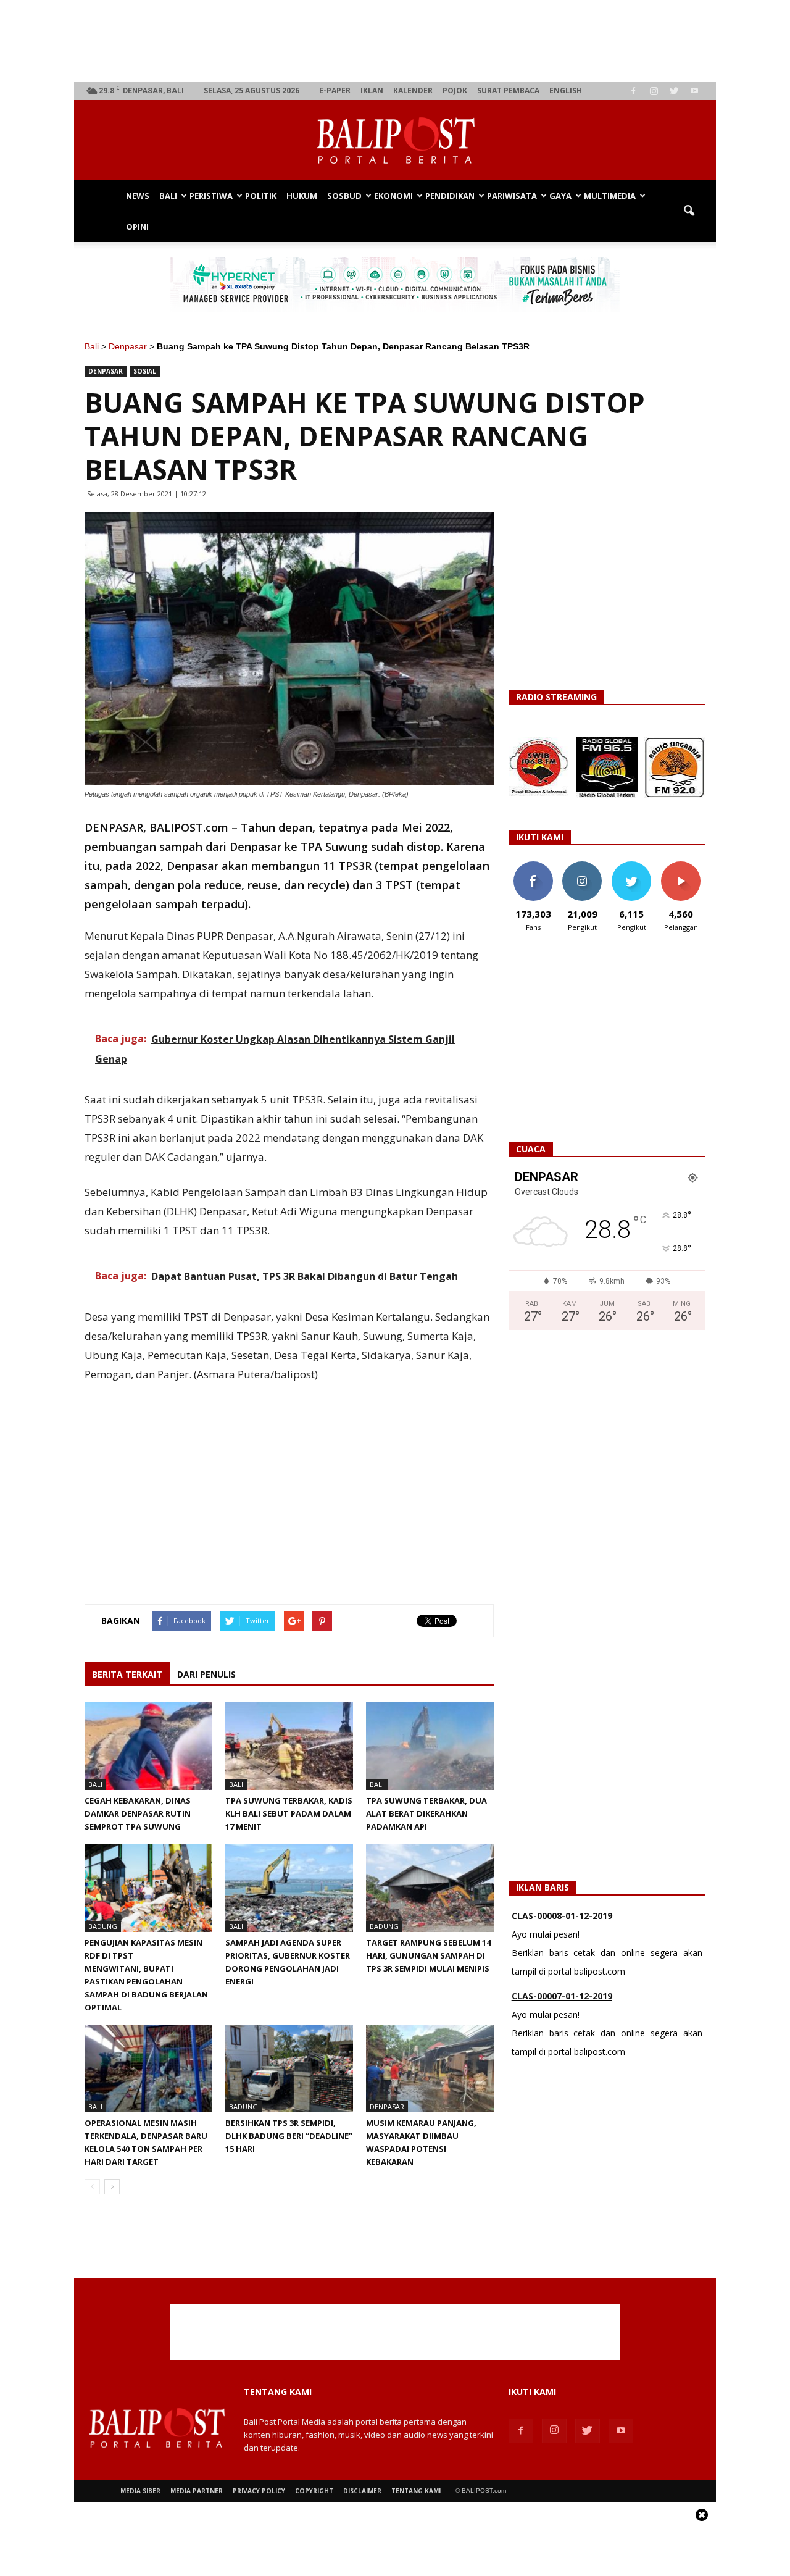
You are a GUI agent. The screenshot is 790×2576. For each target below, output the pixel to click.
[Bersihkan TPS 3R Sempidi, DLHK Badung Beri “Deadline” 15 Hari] (289, 2068)
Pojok (455, 90)
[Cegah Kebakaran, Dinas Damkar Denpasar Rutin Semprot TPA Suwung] (148, 1746)
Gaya (560, 196)
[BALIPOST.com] (395, 141)
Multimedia (610, 196)
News (138, 196)
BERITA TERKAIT (127, 1674)
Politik (261, 196)
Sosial (145, 371)
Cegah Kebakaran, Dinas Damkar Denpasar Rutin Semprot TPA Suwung (138, 1813)
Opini (137, 227)
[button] (689, 211)
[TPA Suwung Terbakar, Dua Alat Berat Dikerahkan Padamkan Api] (430, 1746)
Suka (533, 866)
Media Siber (140, 2491)
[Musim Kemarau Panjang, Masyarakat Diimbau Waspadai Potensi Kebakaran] (430, 2068)
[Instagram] (654, 91)
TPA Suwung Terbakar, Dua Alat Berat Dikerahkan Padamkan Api (426, 1813)
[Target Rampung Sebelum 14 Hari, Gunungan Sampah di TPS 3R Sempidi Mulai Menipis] (430, 1888)
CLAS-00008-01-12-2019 (562, 1916)
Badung (103, 1926)
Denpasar (128, 346)
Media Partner (197, 2491)
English (566, 90)
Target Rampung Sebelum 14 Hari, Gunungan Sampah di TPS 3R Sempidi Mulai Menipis (428, 1955)
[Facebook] (633, 91)
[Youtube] (694, 91)
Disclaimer (362, 2491)
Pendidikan (450, 196)
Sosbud (344, 196)
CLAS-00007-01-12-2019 (562, 1996)
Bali (168, 196)
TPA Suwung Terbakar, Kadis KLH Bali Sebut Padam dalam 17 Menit (289, 1813)
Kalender (413, 90)
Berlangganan (686, 866)
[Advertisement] (395, 41)
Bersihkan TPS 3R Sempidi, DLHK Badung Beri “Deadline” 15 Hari (289, 2136)
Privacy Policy (259, 2491)
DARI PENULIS (206, 1674)
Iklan (372, 90)
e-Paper (335, 90)
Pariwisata (512, 196)
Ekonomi (393, 196)
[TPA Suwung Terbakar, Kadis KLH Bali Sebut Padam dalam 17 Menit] (289, 1746)
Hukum (302, 196)
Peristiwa (211, 196)
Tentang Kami (416, 2491)
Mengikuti (582, 866)
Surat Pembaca (508, 90)
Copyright (314, 2491)
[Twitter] (674, 91)
